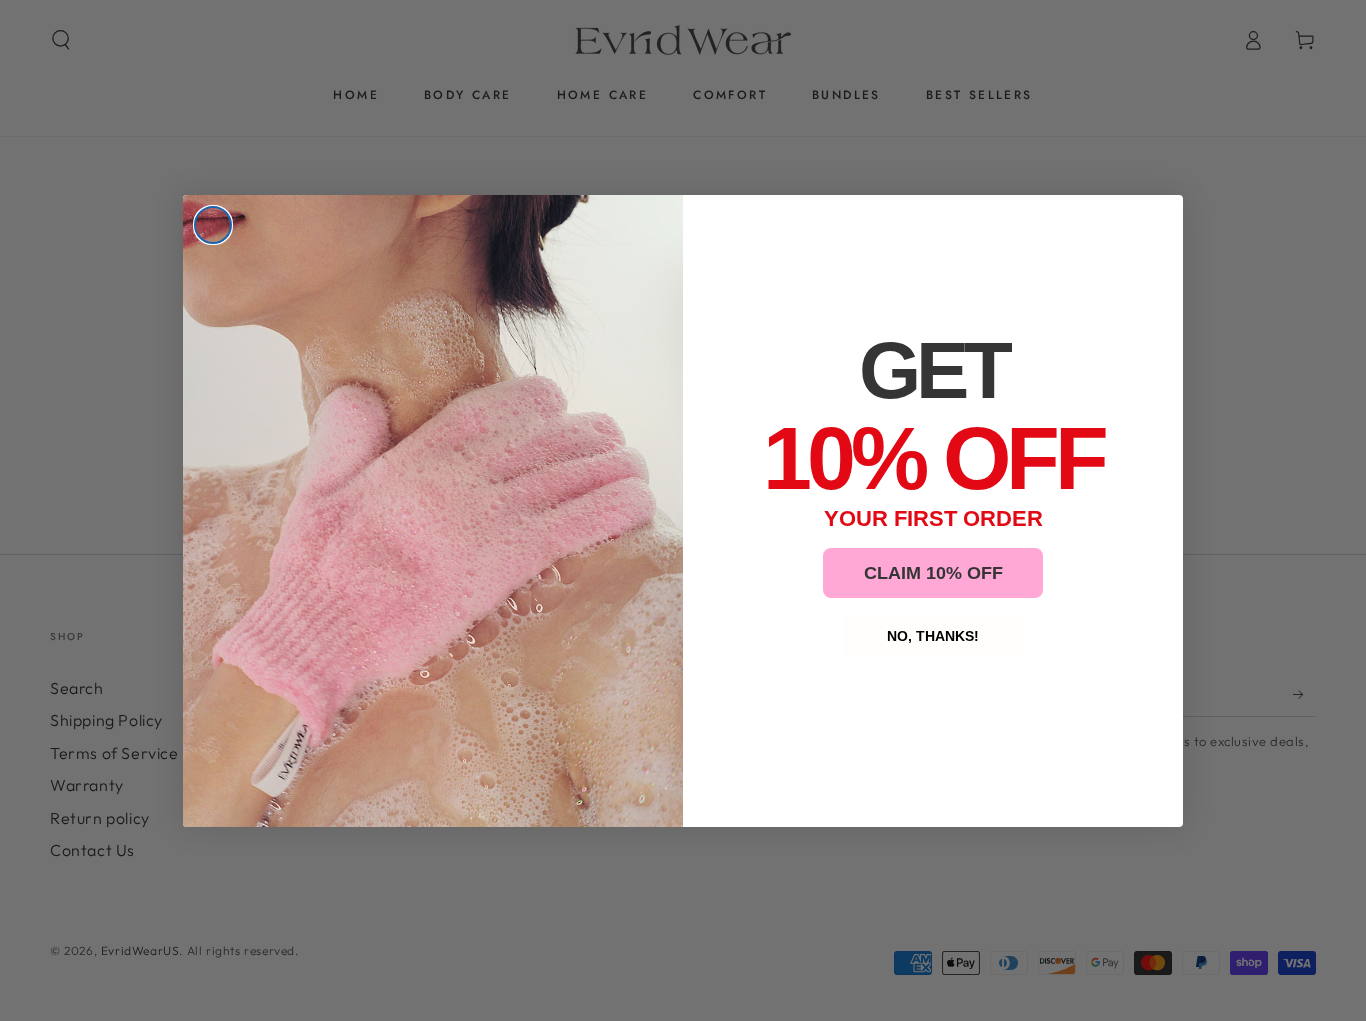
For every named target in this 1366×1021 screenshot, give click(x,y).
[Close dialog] (213, 225)
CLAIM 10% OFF (933, 573)
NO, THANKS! (933, 636)
